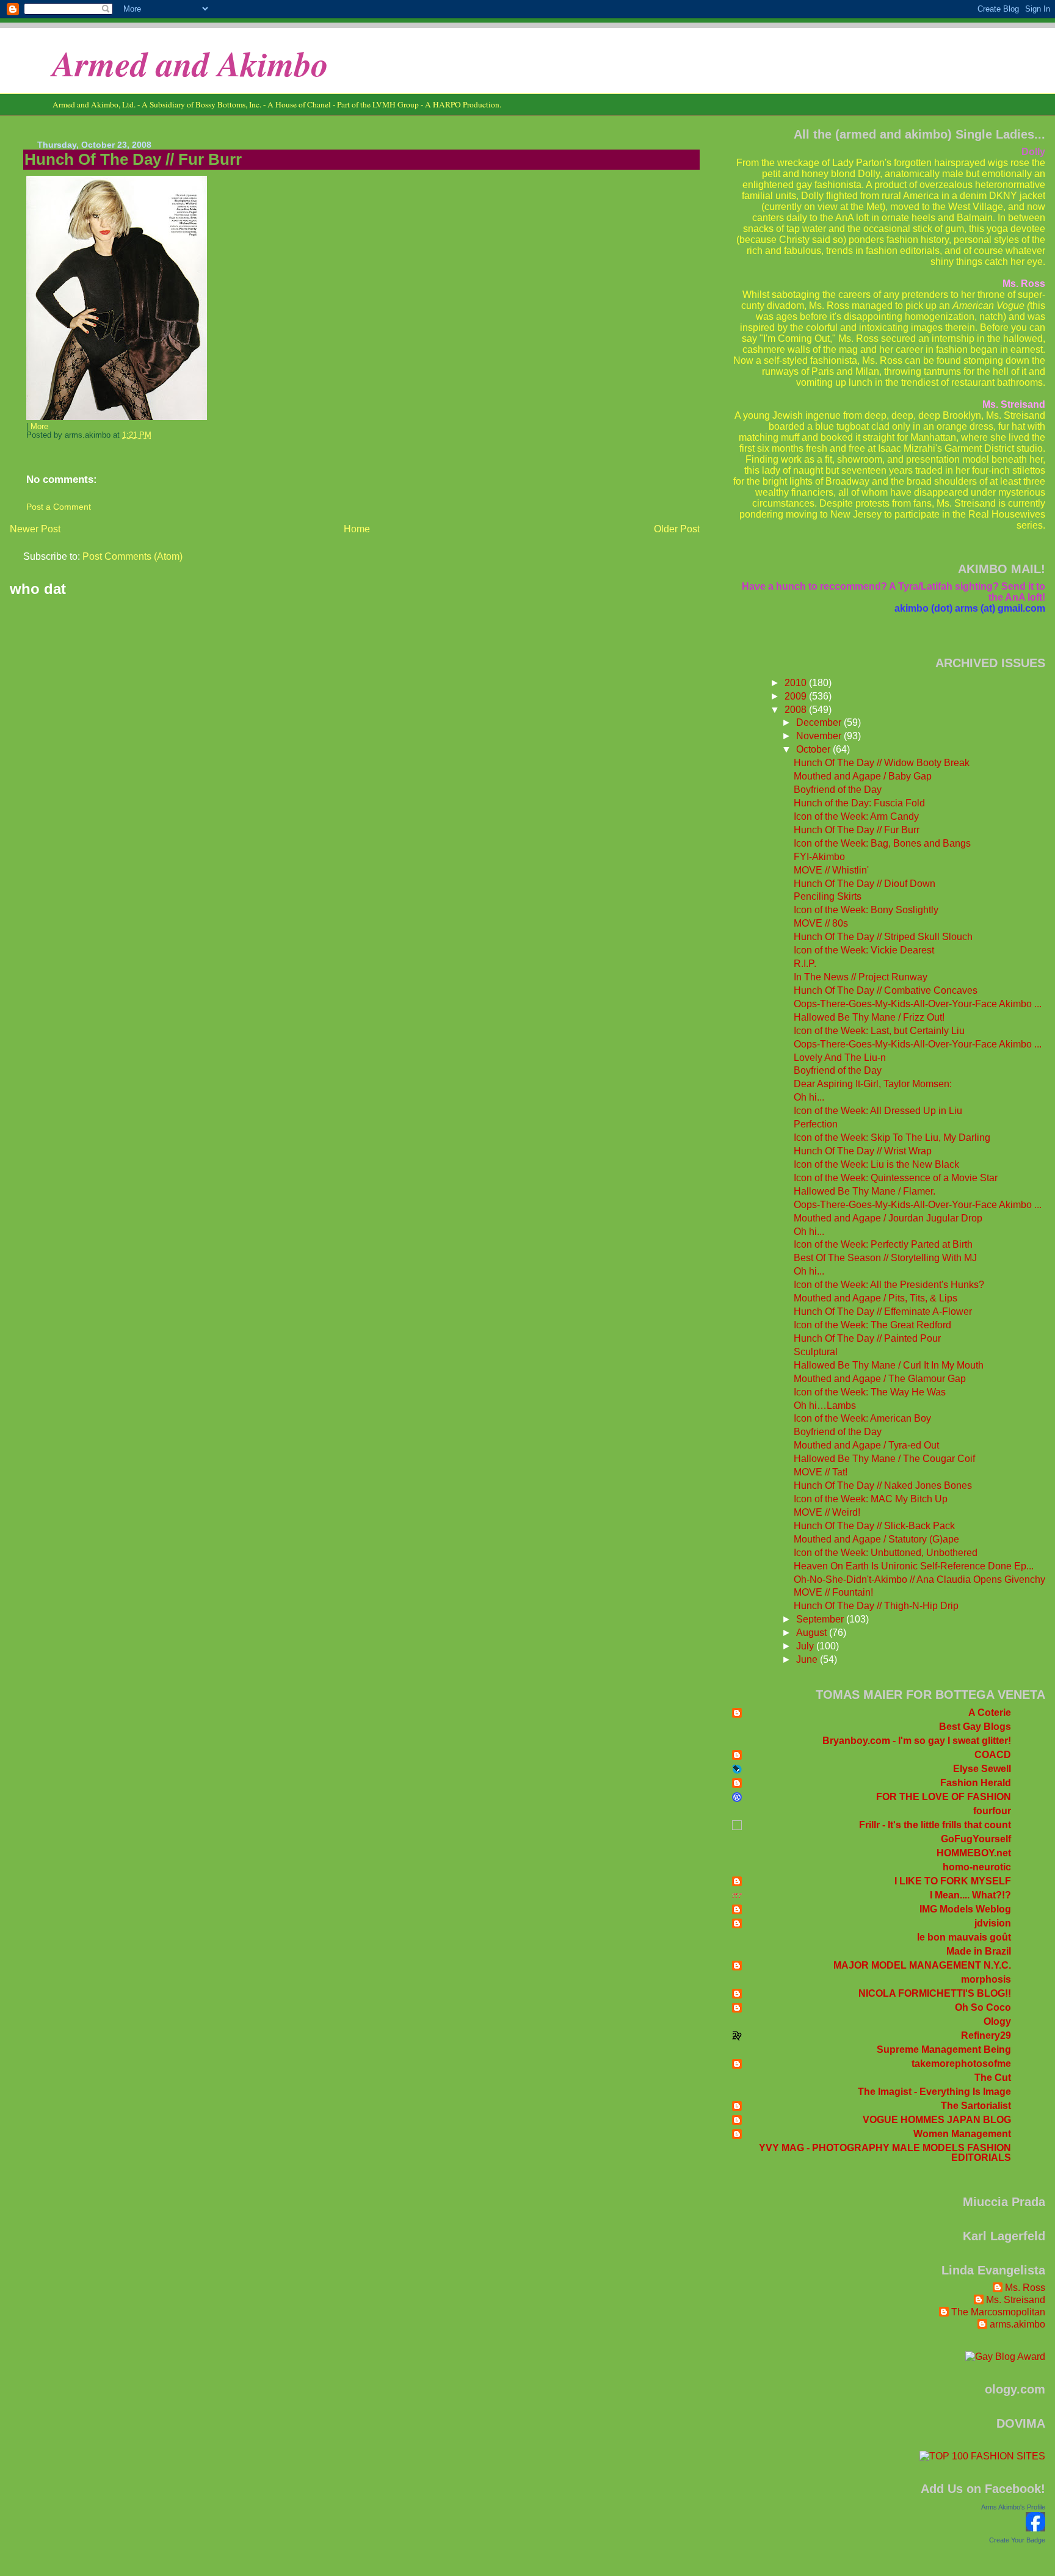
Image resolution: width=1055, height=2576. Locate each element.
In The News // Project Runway (861, 977)
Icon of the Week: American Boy (862, 1418)
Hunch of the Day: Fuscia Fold (859, 803)
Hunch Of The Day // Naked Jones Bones (883, 1485)
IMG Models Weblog (965, 1909)
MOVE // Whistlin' (831, 870)
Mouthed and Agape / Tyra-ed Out (866, 1445)
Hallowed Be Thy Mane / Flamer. (865, 1191)
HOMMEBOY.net (974, 1853)
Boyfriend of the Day (838, 790)
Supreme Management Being (944, 2050)
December (820, 722)
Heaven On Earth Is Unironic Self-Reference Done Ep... (914, 1566)
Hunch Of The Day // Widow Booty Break (882, 763)
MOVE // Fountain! (833, 1592)
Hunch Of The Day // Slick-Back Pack (874, 1526)
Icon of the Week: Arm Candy (856, 816)
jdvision (993, 1923)
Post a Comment (59, 507)
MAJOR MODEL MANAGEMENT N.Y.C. (922, 1965)
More (39, 427)
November (820, 736)
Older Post (677, 529)
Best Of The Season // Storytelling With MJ (885, 1258)
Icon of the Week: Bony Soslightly (866, 910)
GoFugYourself (976, 1839)
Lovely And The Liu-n (840, 1058)
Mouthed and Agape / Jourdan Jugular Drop (888, 1218)
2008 (797, 710)
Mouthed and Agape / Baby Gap (863, 776)
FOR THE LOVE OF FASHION (944, 1797)
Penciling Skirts (828, 896)
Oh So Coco (983, 2007)
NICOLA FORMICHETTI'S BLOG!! (935, 1993)
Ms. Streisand (1016, 2300)
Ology (997, 2021)
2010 (797, 683)
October (814, 749)
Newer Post (35, 529)
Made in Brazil (979, 1951)
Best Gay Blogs (975, 1727)
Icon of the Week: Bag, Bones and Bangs (882, 843)
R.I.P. (805, 964)
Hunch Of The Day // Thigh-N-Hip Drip (876, 1606)
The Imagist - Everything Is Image (934, 2092)
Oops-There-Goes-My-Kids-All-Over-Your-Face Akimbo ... (918, 1004)
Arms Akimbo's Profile (1013, 2507)
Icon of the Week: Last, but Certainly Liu (879, 1031)
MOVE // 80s (821, 923)
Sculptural (816, 1352)
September (821, 1619)
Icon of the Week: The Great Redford (872, 1325)
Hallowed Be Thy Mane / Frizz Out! (869, 1017)
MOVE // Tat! (821, 1472)
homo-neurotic (977, 1867)
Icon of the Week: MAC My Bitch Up (871, 1499)
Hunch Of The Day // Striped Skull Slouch (883, 937)
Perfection (816, 1124)
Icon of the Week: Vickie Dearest (864, 950)
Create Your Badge (1017, 2540)
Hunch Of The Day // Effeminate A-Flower (883, 1312)
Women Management (962, 2134)
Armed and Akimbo (190, 63)
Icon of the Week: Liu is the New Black (876, 1164)
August (813, 1633)
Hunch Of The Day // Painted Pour (867, 1338)
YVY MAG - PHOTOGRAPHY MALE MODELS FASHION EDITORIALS (885, 2153)
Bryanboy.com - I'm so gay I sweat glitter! (917, 1741)
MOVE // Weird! (827, 1512)
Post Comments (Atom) (132, 556)
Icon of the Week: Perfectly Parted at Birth (883, 1244)
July (806, 1646)
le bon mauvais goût (964, 1937)
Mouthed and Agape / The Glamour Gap (880, 1379)
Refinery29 (986, 2035)
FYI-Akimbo (819, 857)
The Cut (993, 2078)
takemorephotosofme (961, 2064)
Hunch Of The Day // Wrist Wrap (863, 1151)
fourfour (992, 1811)
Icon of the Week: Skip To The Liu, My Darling (892, 1138)
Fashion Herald (976, 1783)
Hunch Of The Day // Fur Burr (133, 159)
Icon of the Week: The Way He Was (870, 1392)
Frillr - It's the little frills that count (935, 1825)
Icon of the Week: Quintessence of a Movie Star (896, 1178)
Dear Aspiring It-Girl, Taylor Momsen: (873, 1084)
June (808, 1659)
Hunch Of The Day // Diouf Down (865, 884)
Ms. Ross (1025, 2288)
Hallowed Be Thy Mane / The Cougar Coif (884, 1459)
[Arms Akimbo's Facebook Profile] (1035, 2528)
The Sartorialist (976, 2106)
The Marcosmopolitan (998, 2312)
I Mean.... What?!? (970, 1895)
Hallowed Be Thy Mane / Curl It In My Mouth (889, 1365)
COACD (993, 1755)
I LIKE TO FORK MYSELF (953, 1881)
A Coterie (990, 1713)
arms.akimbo (1017, 2324)
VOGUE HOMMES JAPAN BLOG (937, 2120)
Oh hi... (809, 1097)
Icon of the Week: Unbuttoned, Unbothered (886, 1553)
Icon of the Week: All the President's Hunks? (889, 1285)
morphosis (986, 1979)
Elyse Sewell (982, 1769)
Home (357, 529)
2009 (797, 696)
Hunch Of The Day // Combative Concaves (886, 990)
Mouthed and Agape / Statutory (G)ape (876, 1539)
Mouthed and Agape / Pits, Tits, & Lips (876, 1298)
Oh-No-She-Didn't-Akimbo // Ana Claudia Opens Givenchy (919, 1579)
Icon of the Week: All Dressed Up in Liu (878, 1111)
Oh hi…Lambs (825, 1406)
